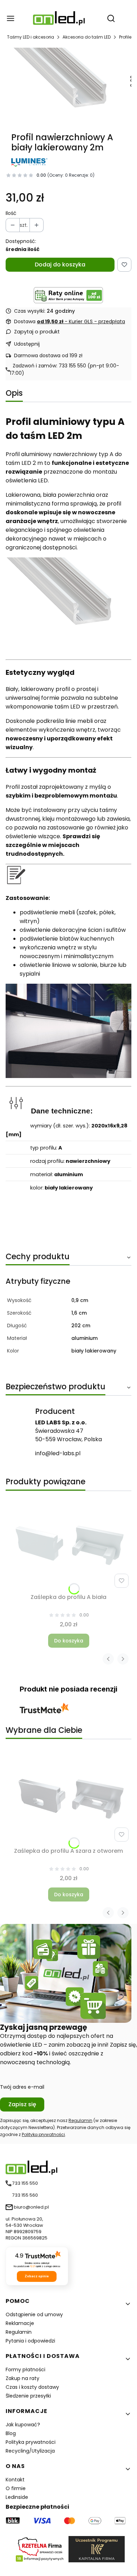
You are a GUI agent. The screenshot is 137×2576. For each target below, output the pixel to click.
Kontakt (15, 2480)
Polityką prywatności (43, 2134)
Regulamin (80, 2120)
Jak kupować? (23, 2425)
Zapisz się (22, 2104)
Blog (11, 2433)
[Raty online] (68, 295)
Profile (125, 37)
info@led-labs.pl (58, 1453)
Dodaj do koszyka (60, 265)
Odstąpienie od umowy (34, 2314)
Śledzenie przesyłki (28, 2396)
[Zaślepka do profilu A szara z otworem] (68, 1798)
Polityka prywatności (31, 2442)
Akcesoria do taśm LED (87, 37)
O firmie (16, 2488)
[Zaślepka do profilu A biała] (68, 1544)
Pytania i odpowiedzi (30, 2341)
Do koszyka (69, 1641)
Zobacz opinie (37, 2276)
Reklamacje (20, 2323)
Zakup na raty (22, 2378)
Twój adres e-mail (22, 2087)
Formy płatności (25, 2370)
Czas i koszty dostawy (32, 2387)
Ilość (11, 213)
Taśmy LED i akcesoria (31, 37)
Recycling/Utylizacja (30, 2451)
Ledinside (17, 2497)
